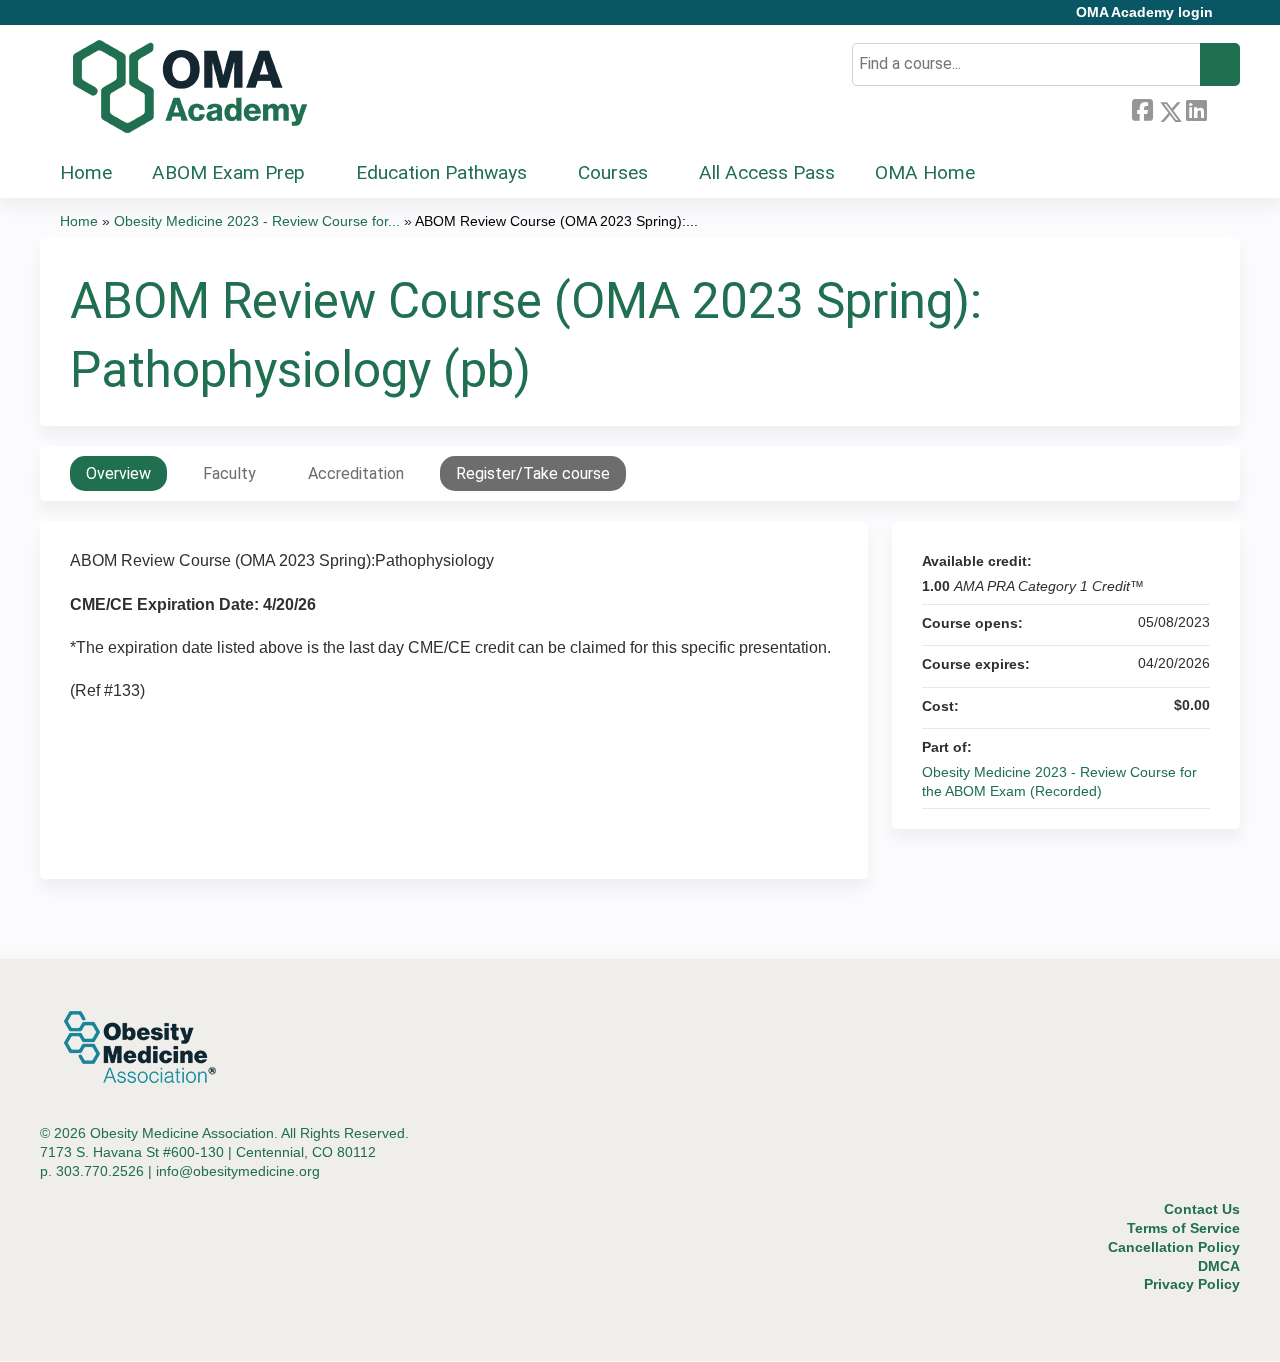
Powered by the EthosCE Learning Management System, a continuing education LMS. (1169, 1328)
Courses (613, 172)
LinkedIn (1196, 108)
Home (86, 172)
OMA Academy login (1144, 12)
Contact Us (1202, 1209)
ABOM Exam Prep (228, 172)
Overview (118, 473)
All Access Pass (767, 172)
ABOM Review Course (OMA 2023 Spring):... (556, 221)
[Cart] (1234, 19)
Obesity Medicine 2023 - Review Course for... (257, 221)
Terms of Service (1183, 1228)
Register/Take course (533, 473)
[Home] (190, 87)
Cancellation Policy (1174, 1247)
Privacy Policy (1192, 1284)
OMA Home (925, 172)
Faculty (229, 473)
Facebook (1142, 108)
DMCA (1219, 1266)
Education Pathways (441, 172)
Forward (1223, 108)
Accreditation (356, 473)
